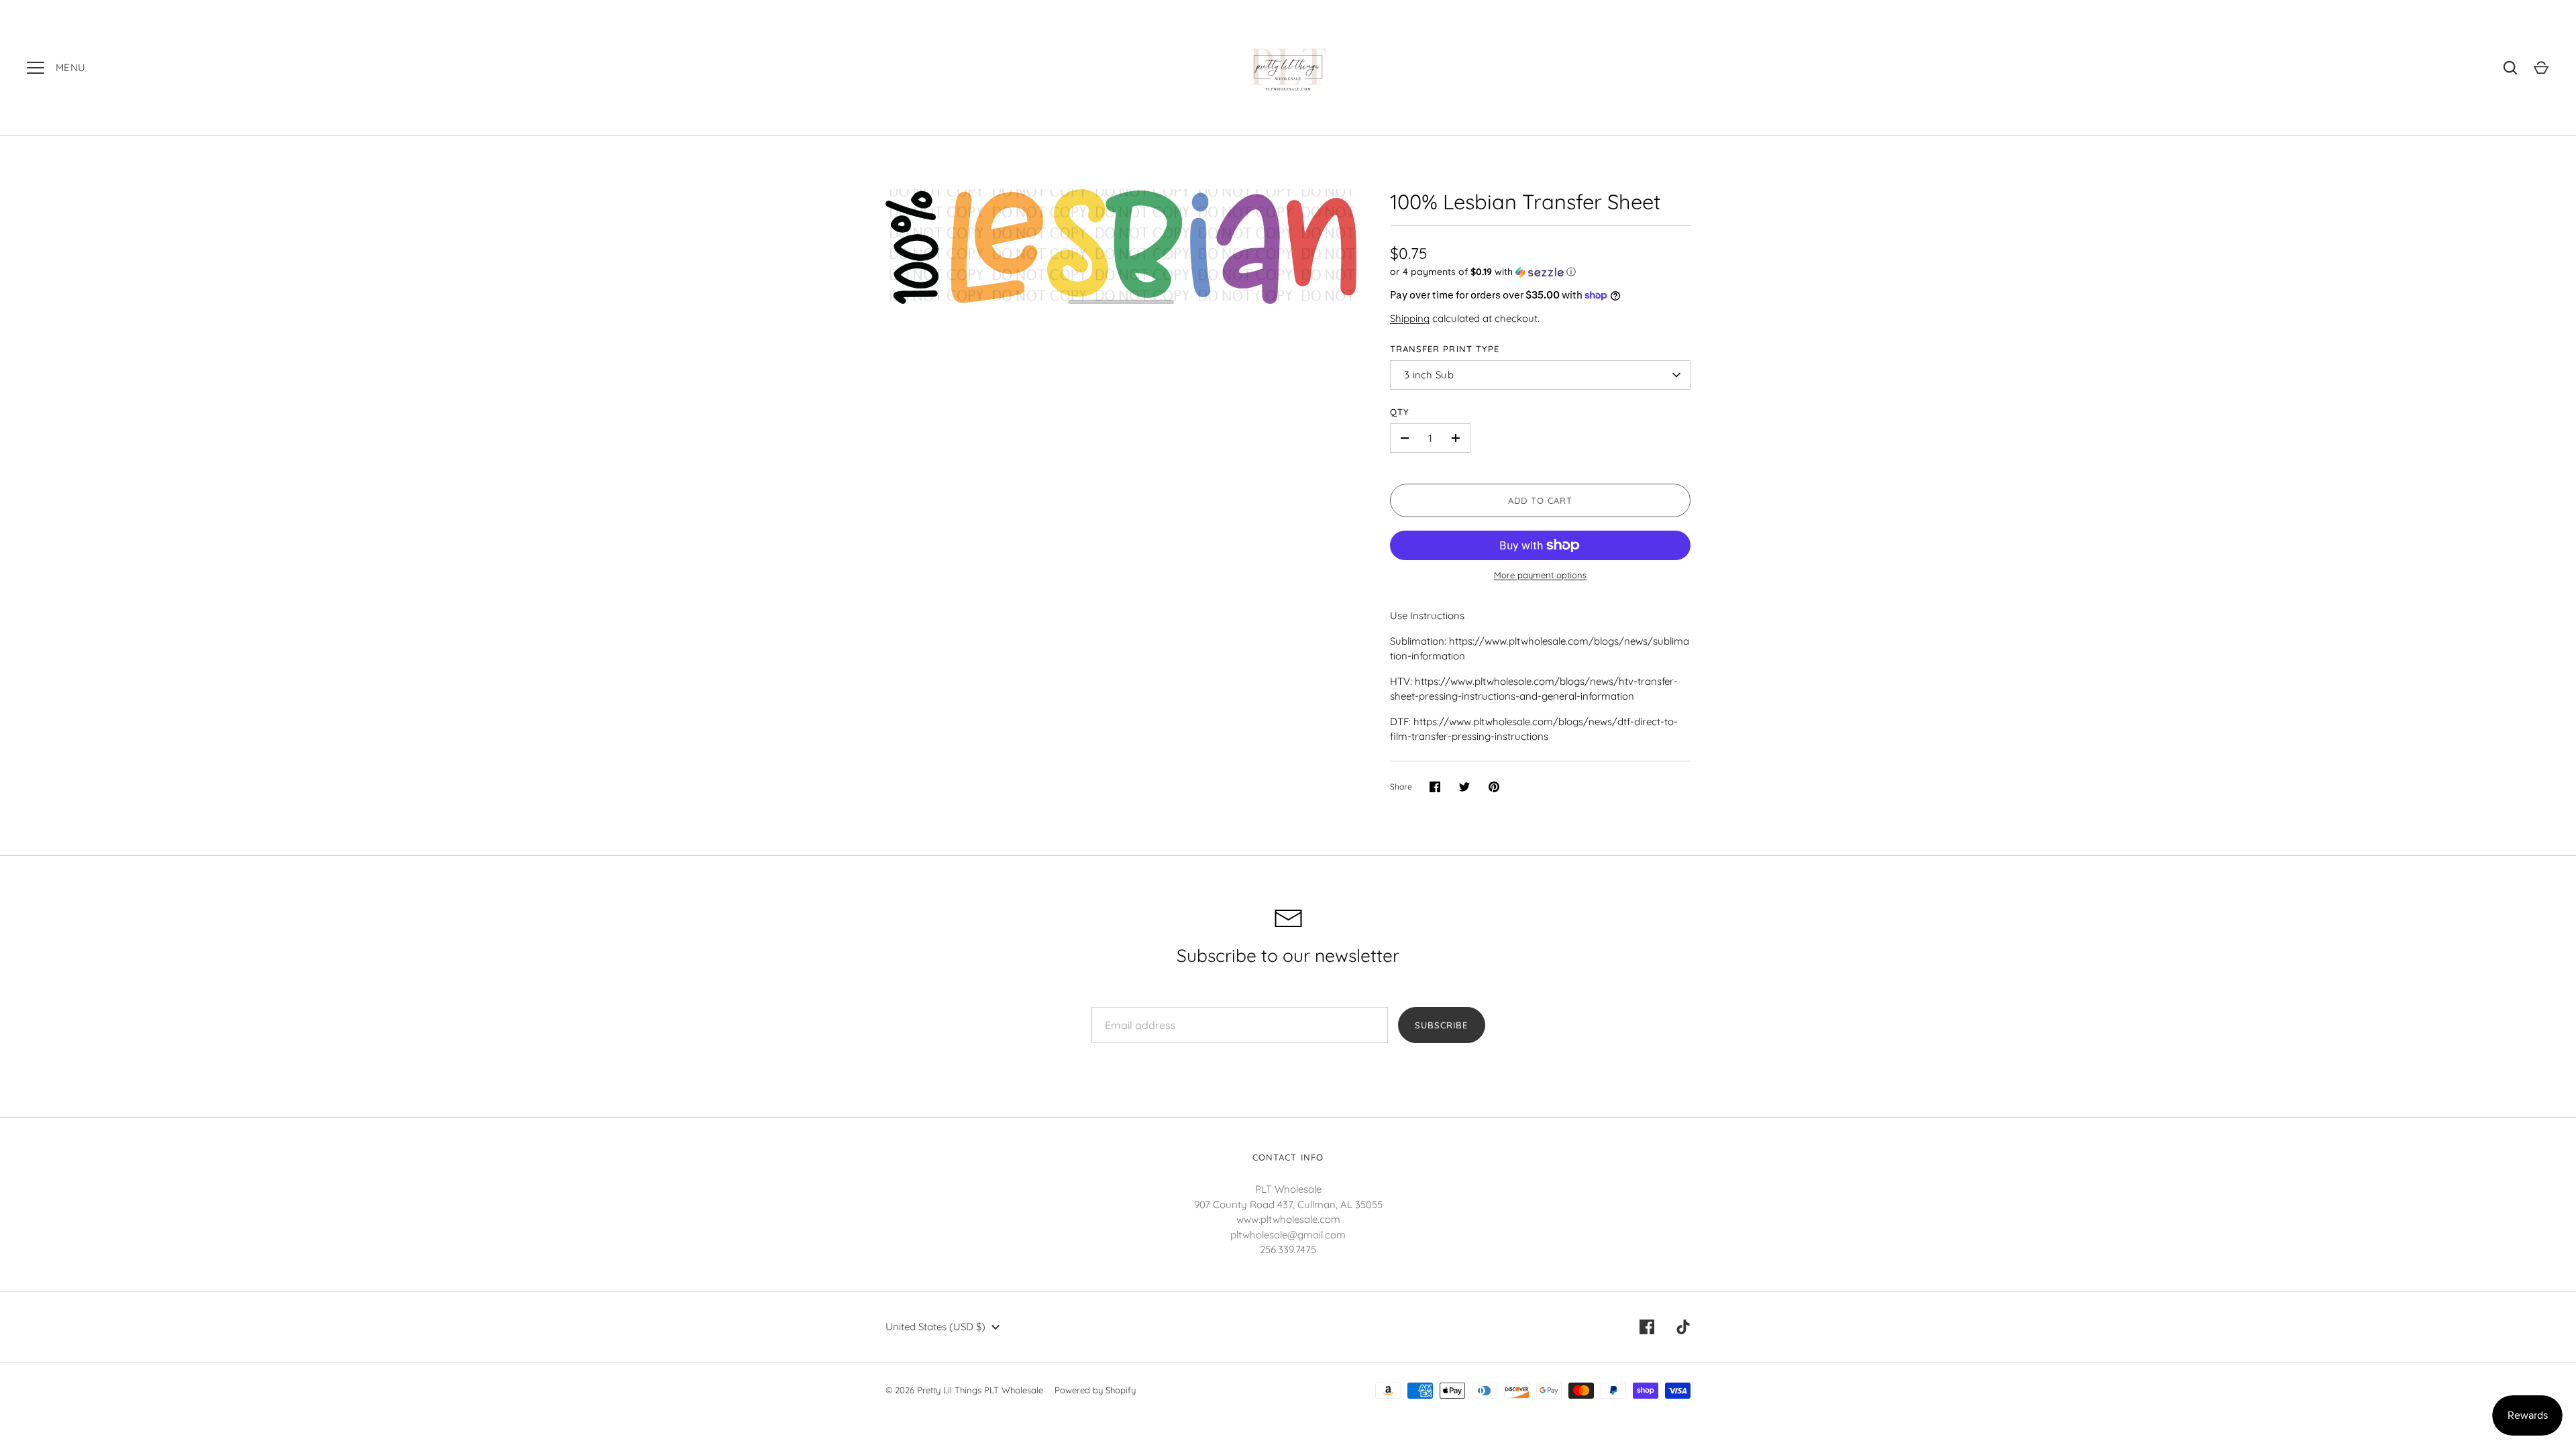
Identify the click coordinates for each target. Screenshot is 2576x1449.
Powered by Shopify (1095, 1390)
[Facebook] (1647, 1327)
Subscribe (1441, 1025)
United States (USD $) (935, 1327)
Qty (1400, 412)
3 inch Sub (1429, 375)
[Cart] (2541, 68)
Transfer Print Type (1445, 349)
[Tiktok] (1683, 1327)
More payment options (1540, 575)
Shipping (1410, 318)
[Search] (2510, 68)
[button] (1540, 272)
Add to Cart (1541, 500)
